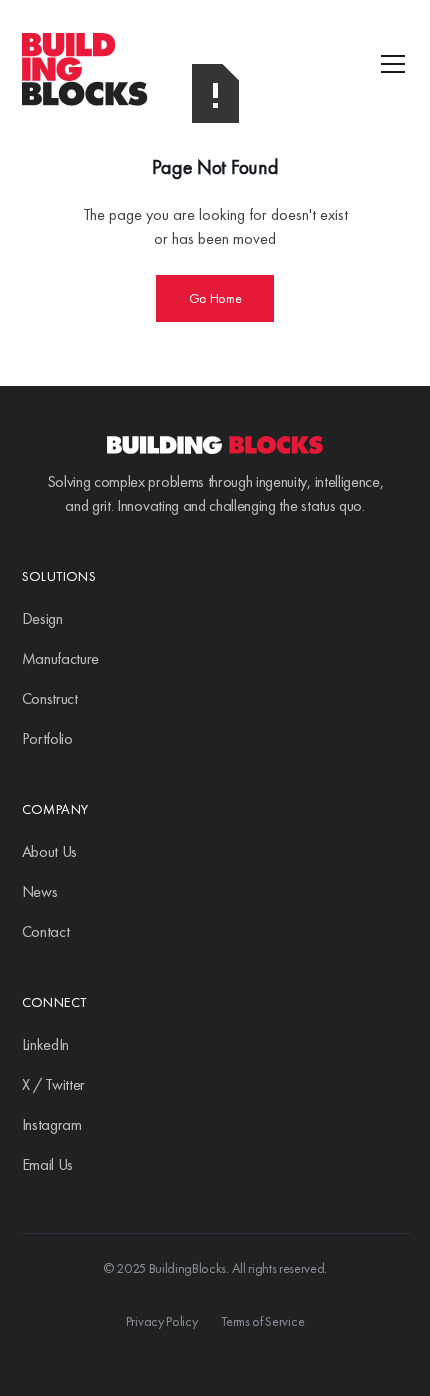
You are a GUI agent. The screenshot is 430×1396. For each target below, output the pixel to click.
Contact (46, 931)
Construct (50, 698)
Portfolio (47, 738)
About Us (49, 851)
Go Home (215, 298)
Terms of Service (262, 1321)
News (40, 891)
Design (42, 618)
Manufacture (60, 658)
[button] (389, 64)
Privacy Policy (162, 1321)
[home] (130, 64)
